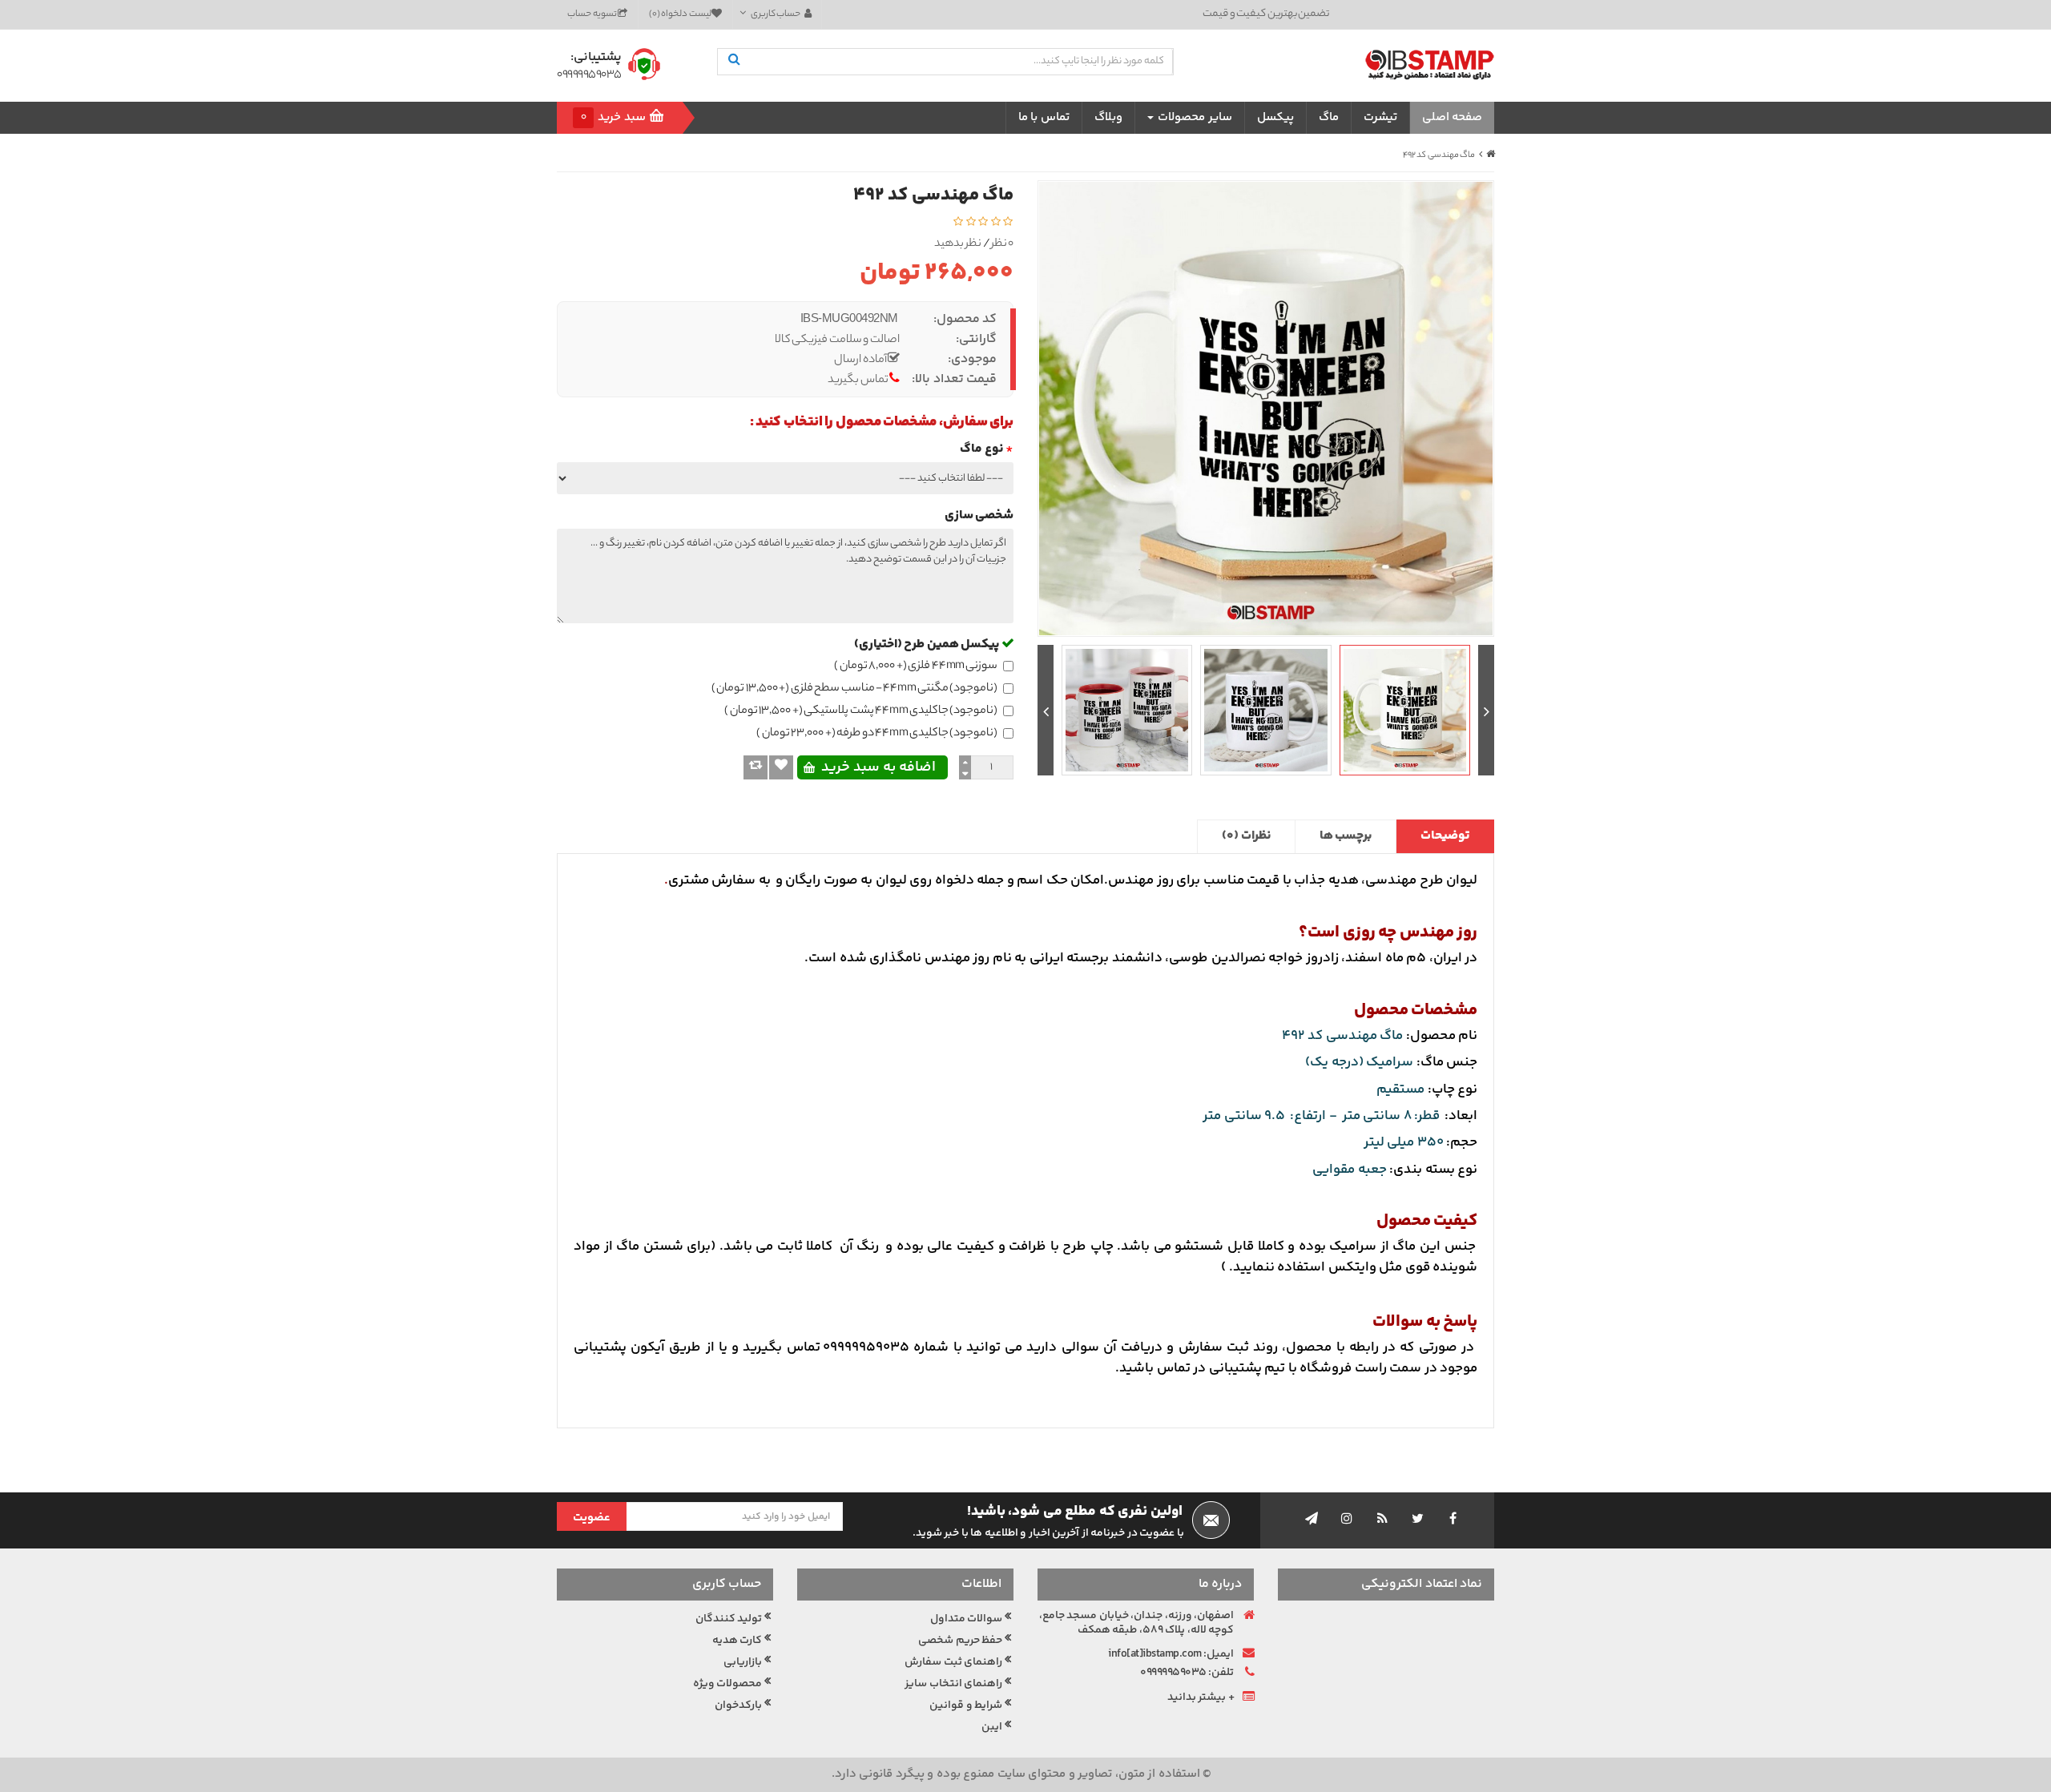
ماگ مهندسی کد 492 (1439, 155)
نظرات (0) (1246, 836)
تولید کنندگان (729, 1619)
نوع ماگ (981, 449)
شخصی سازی (979, 515)
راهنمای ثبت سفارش (953, 1662)
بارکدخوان (738, 1705)
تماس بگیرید (858, 381)
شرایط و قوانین (966, 1705)
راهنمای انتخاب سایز (953, 1684)
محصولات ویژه (728, 1684)
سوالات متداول (967, 1619)
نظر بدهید (958, 245)
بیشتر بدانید (1197, 1697)
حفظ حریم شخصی (960, 1641)
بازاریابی (743, 1662)
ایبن (992, 1727)
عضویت (592, 1518)
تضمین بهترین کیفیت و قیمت (1266, 14)
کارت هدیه (737, 1641)
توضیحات (1445, 836)
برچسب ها (1346, 836)
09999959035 (589, 76)
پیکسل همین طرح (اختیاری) (928, 644)
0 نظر (1003, 245)
